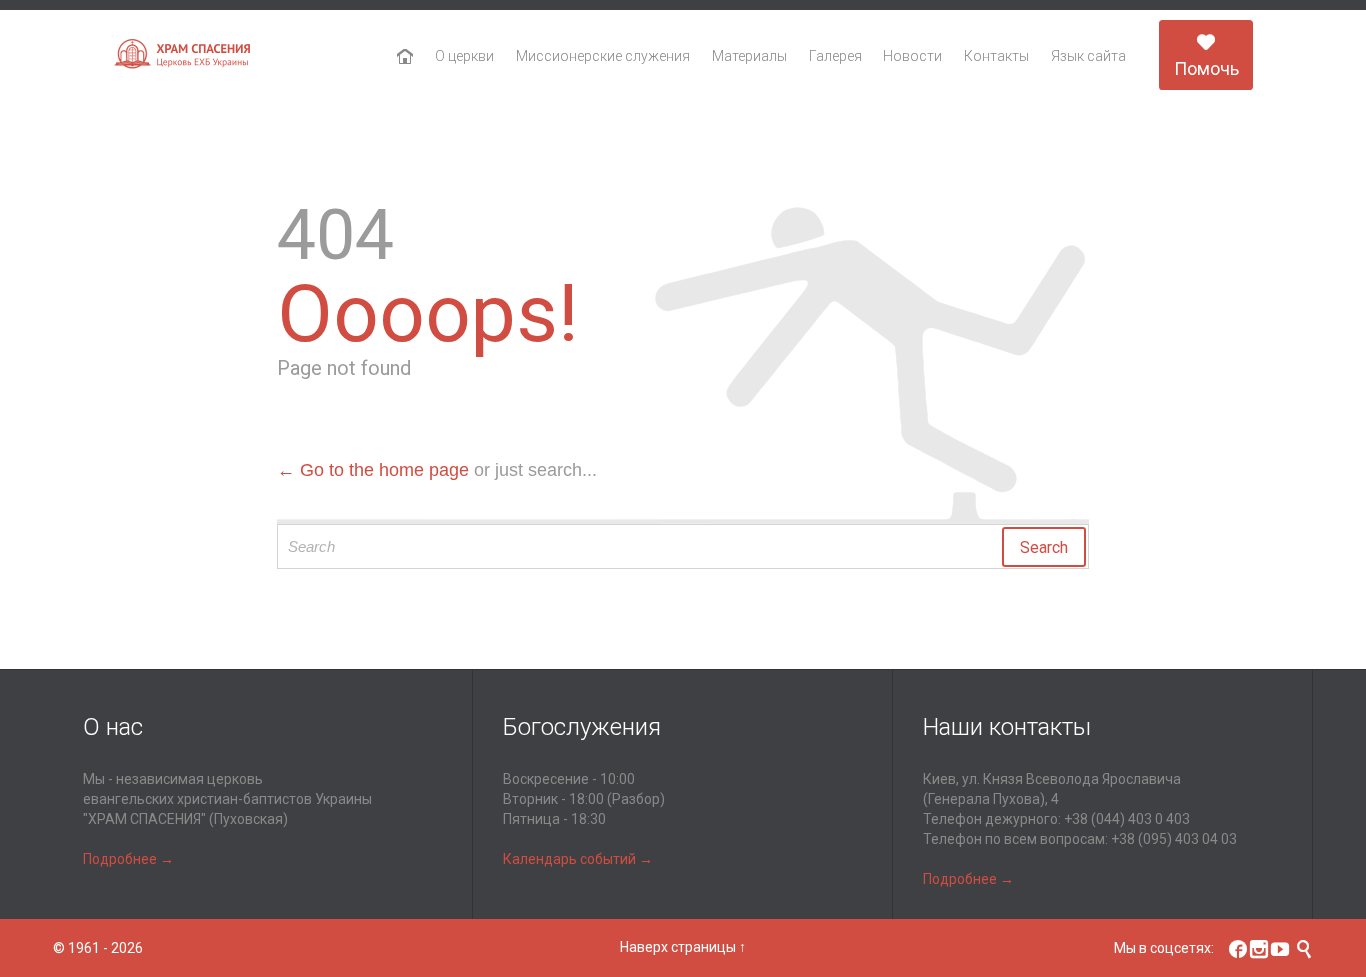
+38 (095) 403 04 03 (1174, 839)
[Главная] (405, 57)
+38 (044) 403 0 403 (1127, 819)
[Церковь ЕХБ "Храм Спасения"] (183, 55)
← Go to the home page (373, 470)
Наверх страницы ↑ (683, 947)
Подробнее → (128, 859)
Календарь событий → (578, 859)
